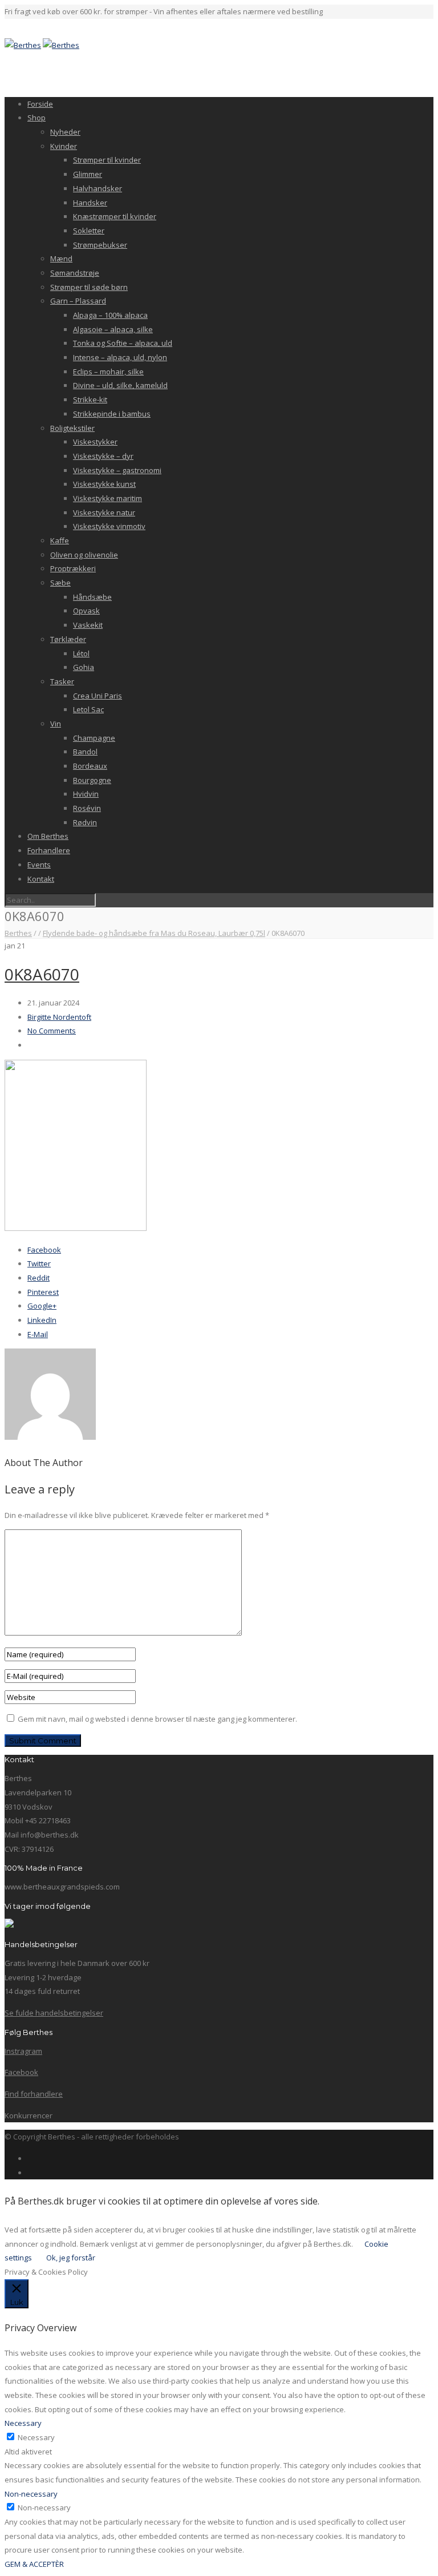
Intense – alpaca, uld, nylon (120, 357)
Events (39, 865)
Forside (40, 104)
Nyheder (65, 132)
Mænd (61, 259)
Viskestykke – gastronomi (117, 470)
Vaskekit (88, 625)
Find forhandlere (34, 2094)
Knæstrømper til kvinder (115, 216)
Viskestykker (95, 442)
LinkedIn (42, 1320)
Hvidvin (86, 794)
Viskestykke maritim (108, 498)
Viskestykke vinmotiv (109, 526)
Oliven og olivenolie (84, 555)
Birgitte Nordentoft (59, 1017)
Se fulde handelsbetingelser (54, 2013)
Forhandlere (49, 850)
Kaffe (60, 540)
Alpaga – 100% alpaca (110, 315)
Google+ (42, 1306)
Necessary (36, 2437)
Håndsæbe (92, 597)
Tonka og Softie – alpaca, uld (123, 343)
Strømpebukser (100, 245)
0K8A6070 (42, 974)
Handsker (90, 203)
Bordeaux (90, 766)
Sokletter (89, 231)
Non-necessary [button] (31, 2494)
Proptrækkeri (73, 568)
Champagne (94, 738)
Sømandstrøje (75, 273)
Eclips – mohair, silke (108, 372)
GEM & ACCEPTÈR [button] (34, 2564)
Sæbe (60, 583)
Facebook (44, 1250)
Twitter (39, 1263)
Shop (36, 118)
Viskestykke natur (104, 512)
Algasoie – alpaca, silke (113, 329)
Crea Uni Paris (98, 696)
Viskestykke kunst (104, 484)
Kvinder (64, 146)
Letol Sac (88, 709)
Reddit (38, 1278)
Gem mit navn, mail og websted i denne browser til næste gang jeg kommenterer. (157, 1719)
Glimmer (88, 174)
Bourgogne (92, 780)
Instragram (23, 2051)
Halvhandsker (98, 188)
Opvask (86, 611)
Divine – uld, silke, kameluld (120, 385)
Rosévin (87, 808)
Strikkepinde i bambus (112, 414)
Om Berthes (48, 836)
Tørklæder (68, 639)
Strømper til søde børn (89, 287)
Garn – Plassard (78, 301)
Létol (81, 653)
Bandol (85, 752)
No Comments (52, 1031)
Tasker (62, 681)
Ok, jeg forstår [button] (71, 2258)
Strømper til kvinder (107, 160)
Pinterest (43, 1292)
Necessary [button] (23, 2423)
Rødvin (85, 822)
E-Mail (38, 1334)
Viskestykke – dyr (103, 456)
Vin (56, 724)
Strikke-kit (90, 399)
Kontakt (41, 879)
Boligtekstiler (72, 428)
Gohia (84, 667)
